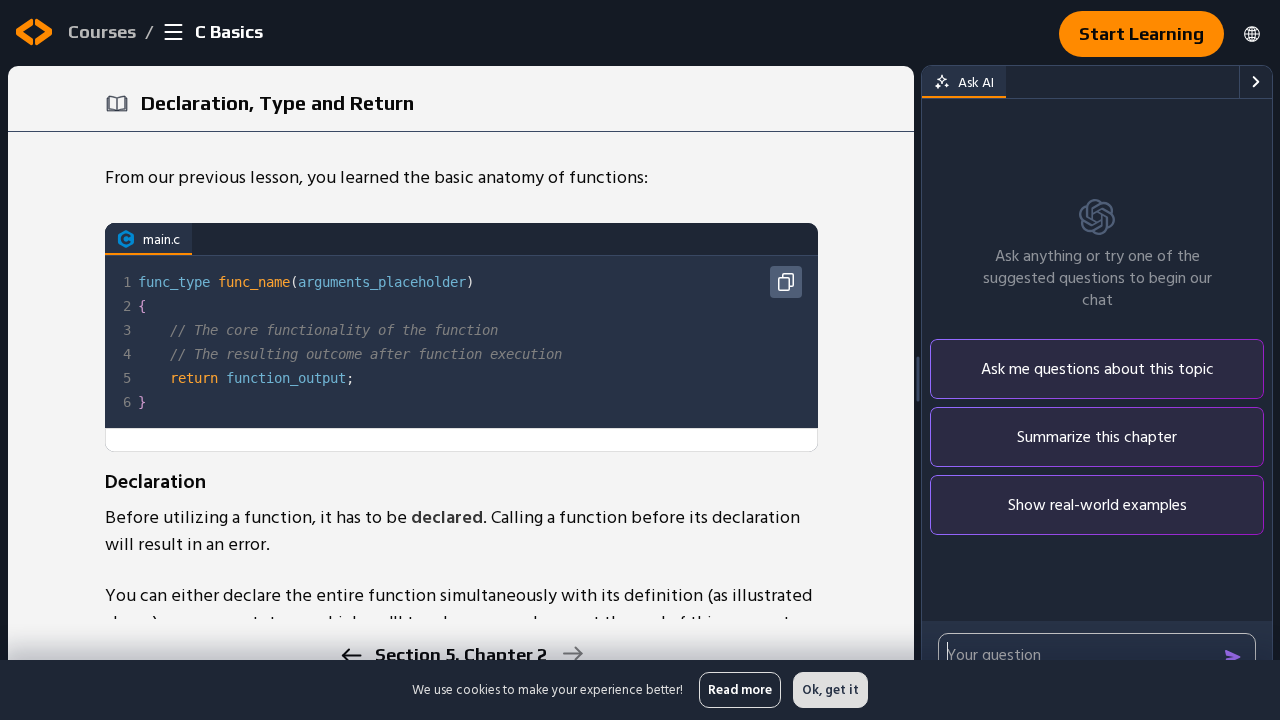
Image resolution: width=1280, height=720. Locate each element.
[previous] (350, 655)
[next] (571, 653)
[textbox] (476, 342)
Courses (102, 31)
